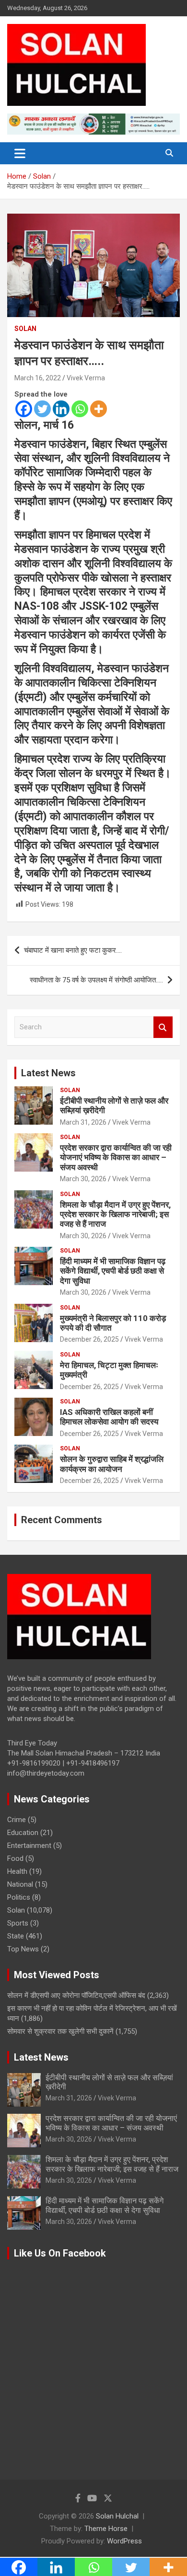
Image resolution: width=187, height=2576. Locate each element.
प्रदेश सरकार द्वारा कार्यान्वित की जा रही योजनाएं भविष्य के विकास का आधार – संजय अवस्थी (116, 1157)
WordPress (124, 2541)
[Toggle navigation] (20, 153)
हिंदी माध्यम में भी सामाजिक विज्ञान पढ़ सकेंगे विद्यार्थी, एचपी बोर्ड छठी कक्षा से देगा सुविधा (113, 1271)
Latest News (48, 1073)
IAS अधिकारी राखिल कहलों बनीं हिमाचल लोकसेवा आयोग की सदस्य (109, 1417)
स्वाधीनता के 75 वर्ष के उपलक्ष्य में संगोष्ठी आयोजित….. (96, 980)
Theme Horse (106, 2529)
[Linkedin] (61, 409)
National (20, 1884)
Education (23, 1833)
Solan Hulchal (117, 2516)
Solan (25, 329)
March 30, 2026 (83, 1179)
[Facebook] (24, 409)
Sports (18, 1923)
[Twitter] (42, 409)
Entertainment (29, 1846)
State (16, 1936)
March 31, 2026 (83, 1122)
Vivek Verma (86, 378)
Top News (23, 1949)
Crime (17, 1820)
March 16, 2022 (38, 378)
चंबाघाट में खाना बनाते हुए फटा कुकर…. (73, 950)
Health (17, 1871)
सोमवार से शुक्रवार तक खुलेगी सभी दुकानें (60, 2031)
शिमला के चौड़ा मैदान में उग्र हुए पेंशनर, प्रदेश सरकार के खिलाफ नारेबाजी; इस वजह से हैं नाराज (115, 1214)
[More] (99, 409)
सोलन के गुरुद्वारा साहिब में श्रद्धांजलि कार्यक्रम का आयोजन (112, 1464)
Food (15, 1858)
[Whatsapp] (80, 409)
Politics (19, 1897)
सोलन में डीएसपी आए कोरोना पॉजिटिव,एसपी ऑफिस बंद (76, 1995)
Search (163, 1027)
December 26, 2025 (89, 1339)
